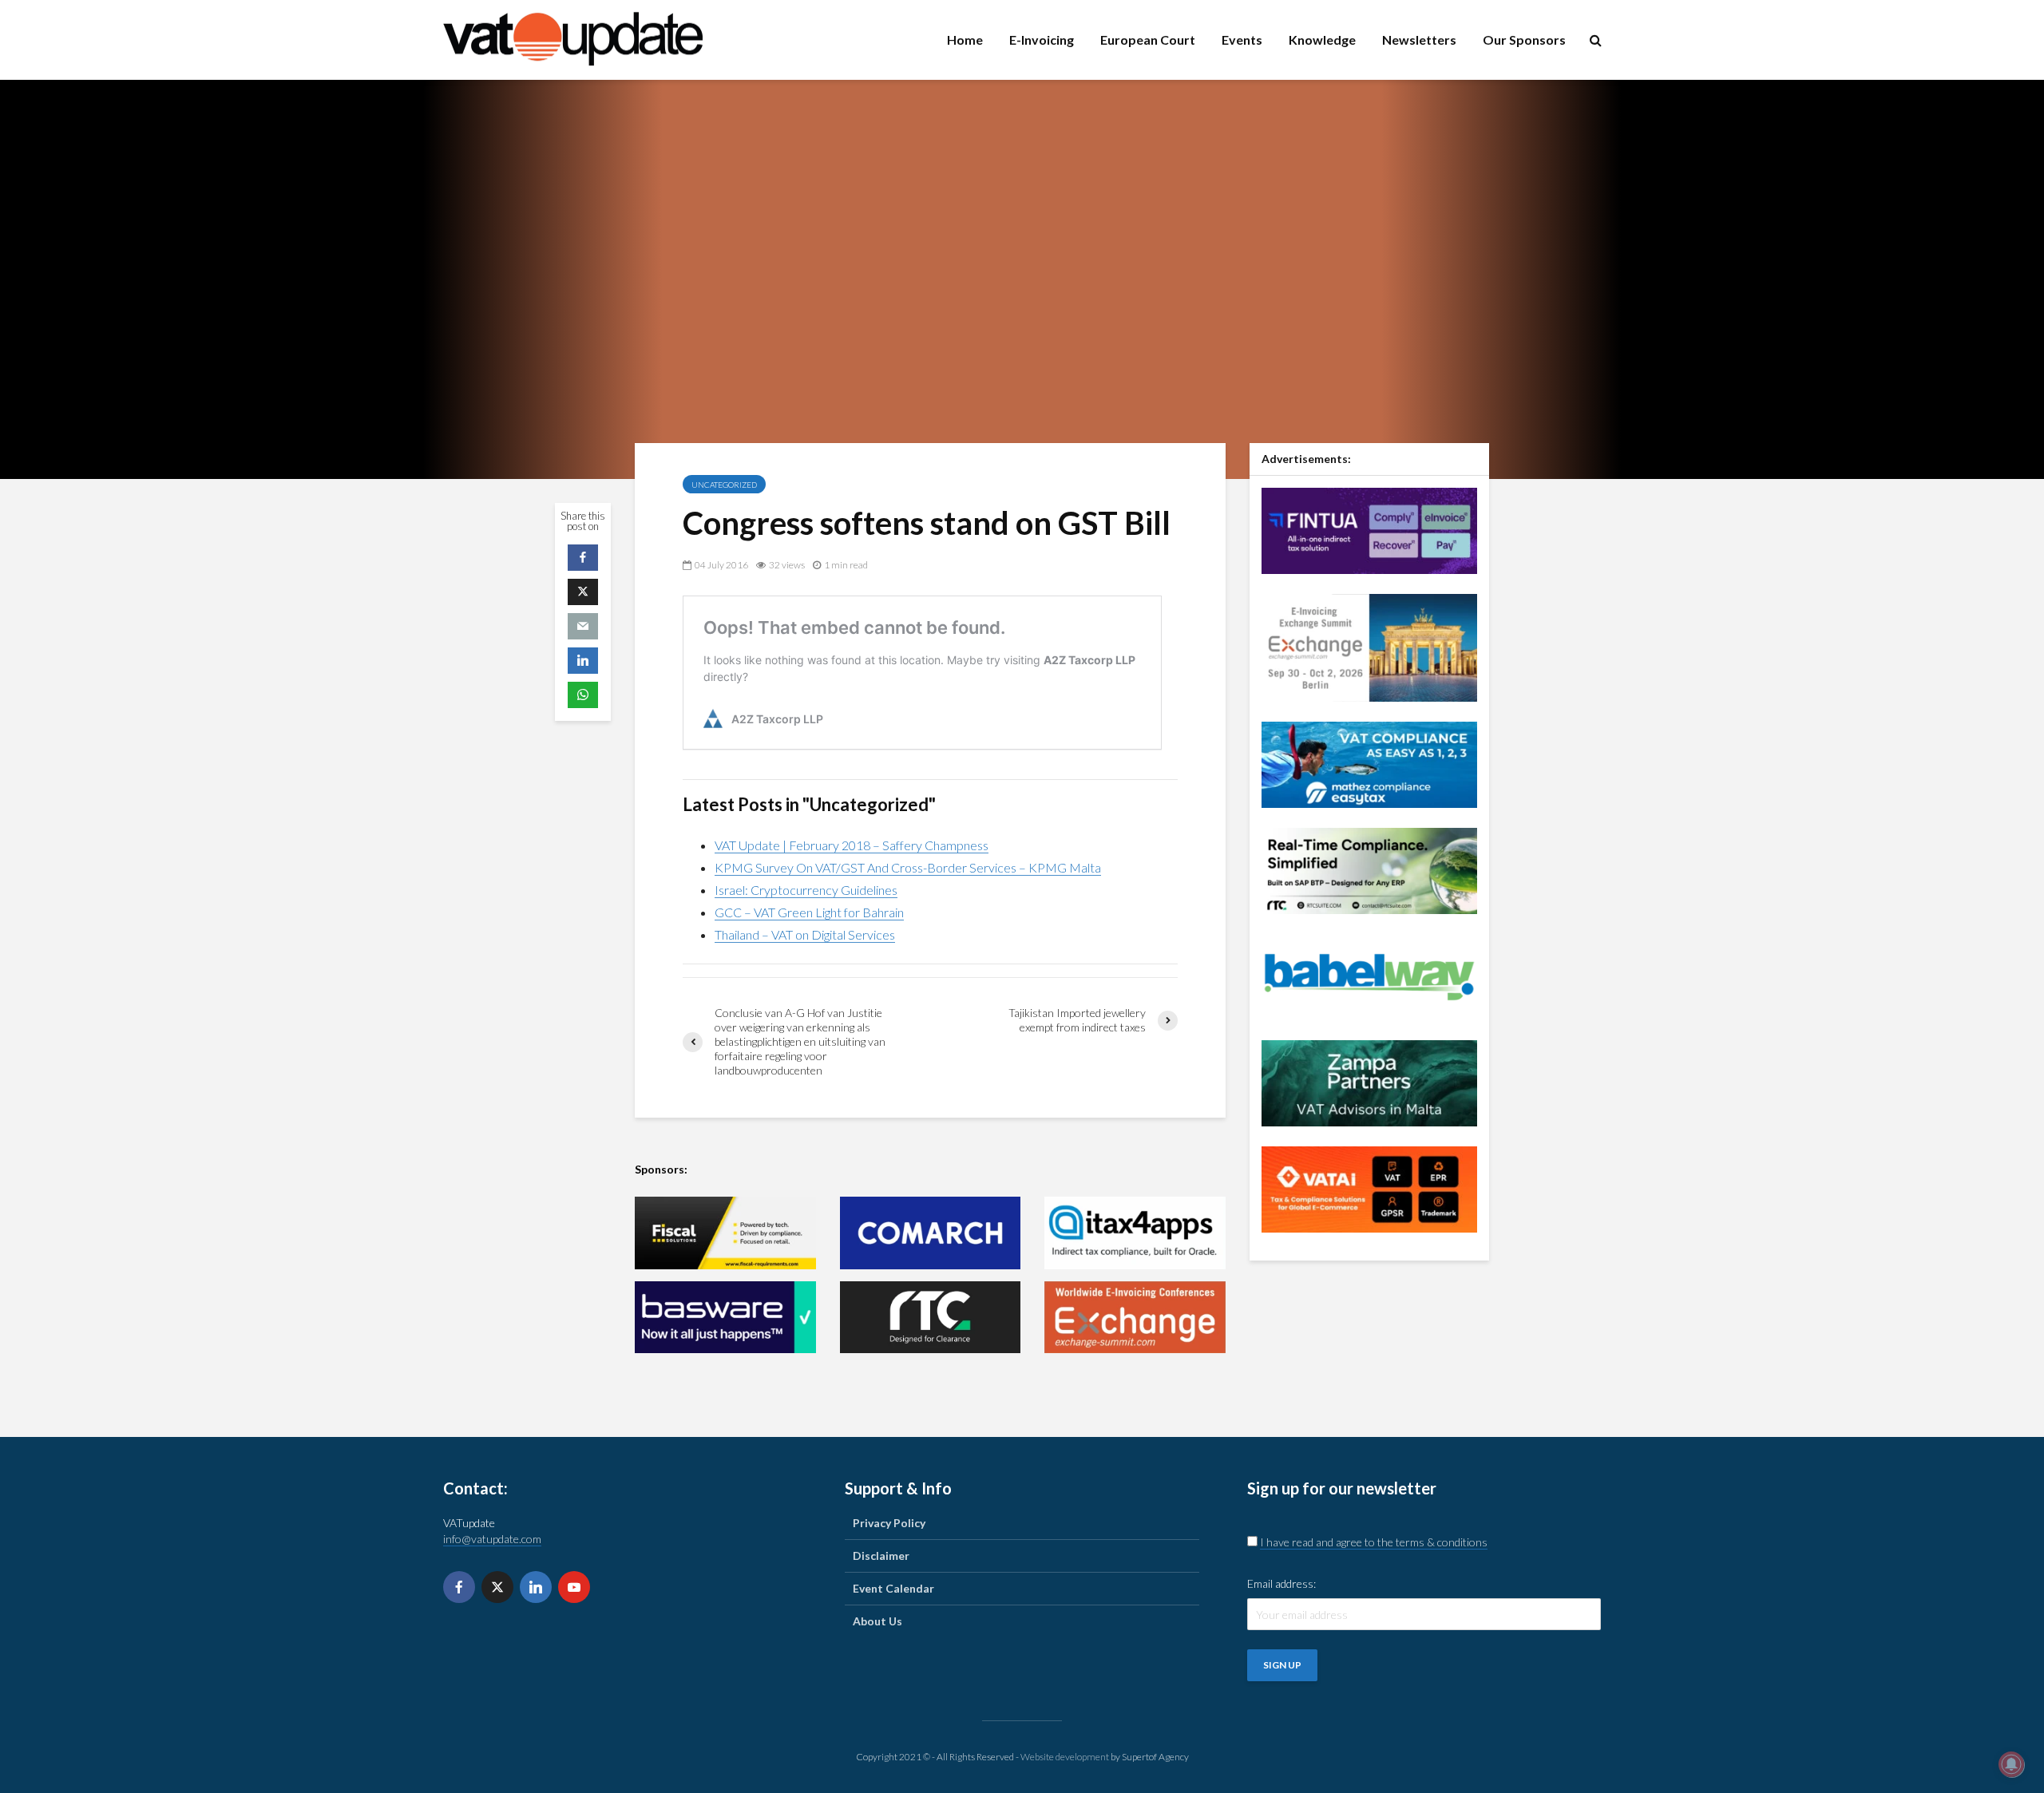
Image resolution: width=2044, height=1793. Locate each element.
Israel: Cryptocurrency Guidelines (806, 890)
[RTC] (931, 1318)
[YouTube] (574, 1587)
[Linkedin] (536, 1587)
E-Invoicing (1042, 40)
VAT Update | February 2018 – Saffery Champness (852, 845)
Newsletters (1419, 40)
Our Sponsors (1524, 40)
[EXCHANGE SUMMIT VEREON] (1135, 1318)
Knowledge (1322, 40)
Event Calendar (893, 1588)
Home (965, 40)
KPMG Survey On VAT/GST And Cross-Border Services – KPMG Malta (908, 867)
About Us (877, 1621)
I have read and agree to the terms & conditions (1374, 1542)
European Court (1148, 40)
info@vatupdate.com (492, 1539)
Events (1242, 40)
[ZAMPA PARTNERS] (1369, 1081)
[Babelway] (1369, 975)
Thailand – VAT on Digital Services (805, 934)
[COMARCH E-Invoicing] (931, 1233)
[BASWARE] (725, 1318)
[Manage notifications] (2011, 1764)
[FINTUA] (1369, 529)
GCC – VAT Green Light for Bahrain (809, 912)
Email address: (1281, 1583)
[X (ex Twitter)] (497, 1587)
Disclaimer (881, 1556)
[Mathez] (1369, 763)
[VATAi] (1369, 1187)
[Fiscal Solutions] (725, 1233)
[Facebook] (459, 1587)
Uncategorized (724, 485)
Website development (1065, 1757)
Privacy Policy (889, 1523)
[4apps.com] (1135, 1233)
